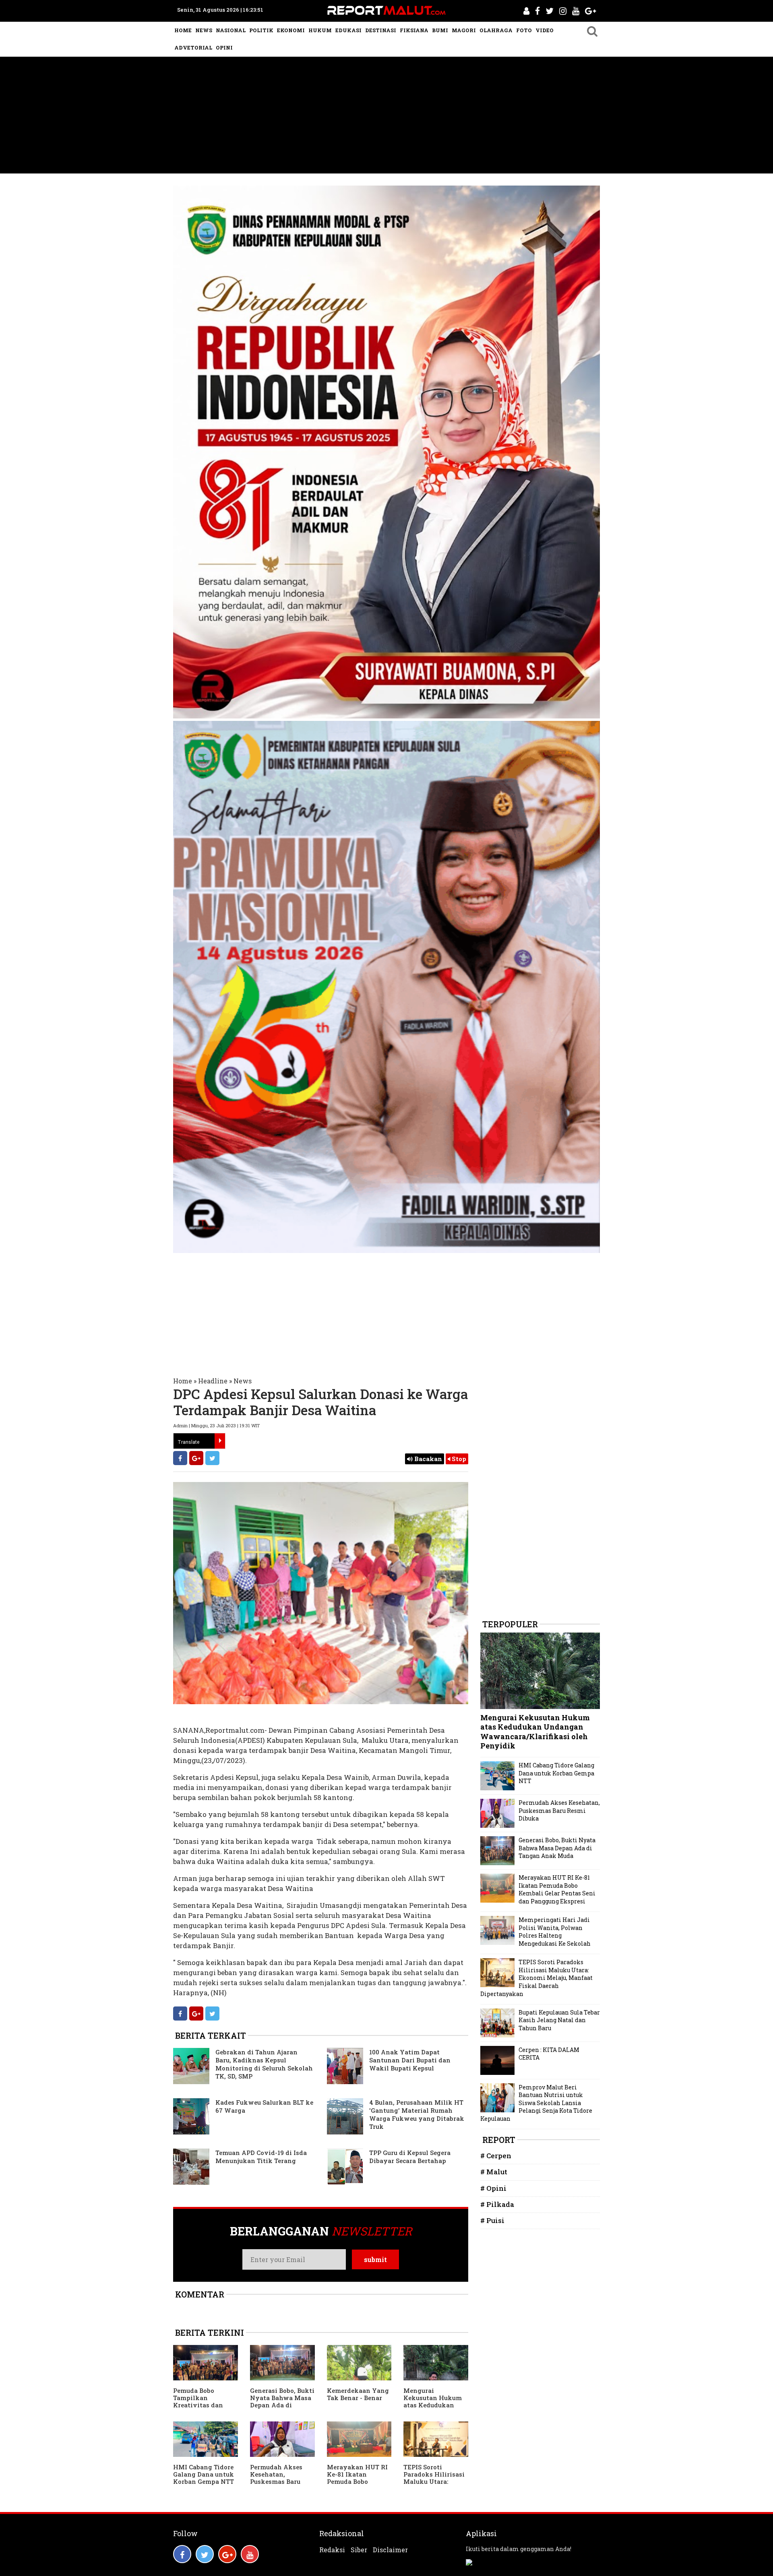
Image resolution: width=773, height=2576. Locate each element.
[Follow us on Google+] (227, 2554)
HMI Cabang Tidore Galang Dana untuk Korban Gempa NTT (204, 2474)
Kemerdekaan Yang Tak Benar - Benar (358, 2394)
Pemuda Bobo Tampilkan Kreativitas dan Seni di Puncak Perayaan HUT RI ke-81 (200, 2409)
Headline (213, 1381)
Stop (458, 1459)
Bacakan (427, 1459)
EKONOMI (291, 30)
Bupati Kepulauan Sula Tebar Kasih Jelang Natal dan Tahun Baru (559, 2020)
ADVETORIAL (193, 47)
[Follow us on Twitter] (205, 2554)
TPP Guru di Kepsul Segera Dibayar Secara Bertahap (410, 2157)
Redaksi (332, 2550)
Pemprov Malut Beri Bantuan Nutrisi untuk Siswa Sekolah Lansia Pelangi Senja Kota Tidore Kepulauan (536, 2103)
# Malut (494, 2172)
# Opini (493, 2188)
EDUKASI (348, 30)
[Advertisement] (386, 117)
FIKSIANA (414, 30)
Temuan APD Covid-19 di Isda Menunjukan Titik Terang (261, 2157)
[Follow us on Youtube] (250, 2554)
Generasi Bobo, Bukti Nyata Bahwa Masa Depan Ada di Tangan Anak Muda (282, 2401)
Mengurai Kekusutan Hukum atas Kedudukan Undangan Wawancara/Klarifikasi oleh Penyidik (434, 2409)
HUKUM (320, 30)
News (243, 1381)
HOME (183, 30)
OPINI (224, 47)
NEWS (204, 30)
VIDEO (545, 30)
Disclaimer (390, 2550)
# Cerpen (496, 2156)
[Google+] (196, 1458)
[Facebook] (180, 1458)
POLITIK (261, 30)
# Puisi (492, 2220)
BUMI (440, 30)
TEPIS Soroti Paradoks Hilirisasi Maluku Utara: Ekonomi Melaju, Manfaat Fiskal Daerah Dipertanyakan (536, 1978)
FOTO (524, 30)
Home (183, 1381)
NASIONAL (231, 30)
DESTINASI (381, 30)
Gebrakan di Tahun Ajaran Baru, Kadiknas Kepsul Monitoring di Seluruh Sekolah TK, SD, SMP (264, 2064)
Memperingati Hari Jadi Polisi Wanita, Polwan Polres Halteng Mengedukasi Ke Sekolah (555, 1932)
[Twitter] (212, 1458)
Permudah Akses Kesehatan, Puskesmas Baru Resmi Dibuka (276, 2478)
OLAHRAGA (496, 30)
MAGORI (464, 30)
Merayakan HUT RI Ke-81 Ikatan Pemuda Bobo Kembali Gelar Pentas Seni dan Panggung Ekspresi (358, 2485)
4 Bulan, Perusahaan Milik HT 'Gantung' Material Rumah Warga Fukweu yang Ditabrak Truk (417, 2114)
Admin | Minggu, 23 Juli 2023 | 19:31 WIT (216, 1425)
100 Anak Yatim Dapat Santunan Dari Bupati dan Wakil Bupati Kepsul (410, 2060)
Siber (359, 2550)
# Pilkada (497, 2204)
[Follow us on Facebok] (182, 2554)
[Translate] (220, 1441)
